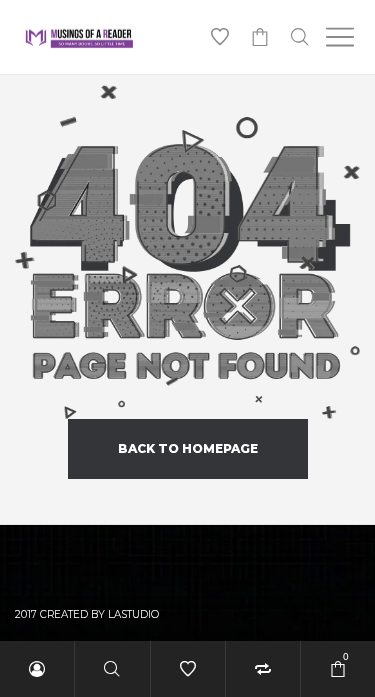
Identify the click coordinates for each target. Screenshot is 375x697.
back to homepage (188, 448)
